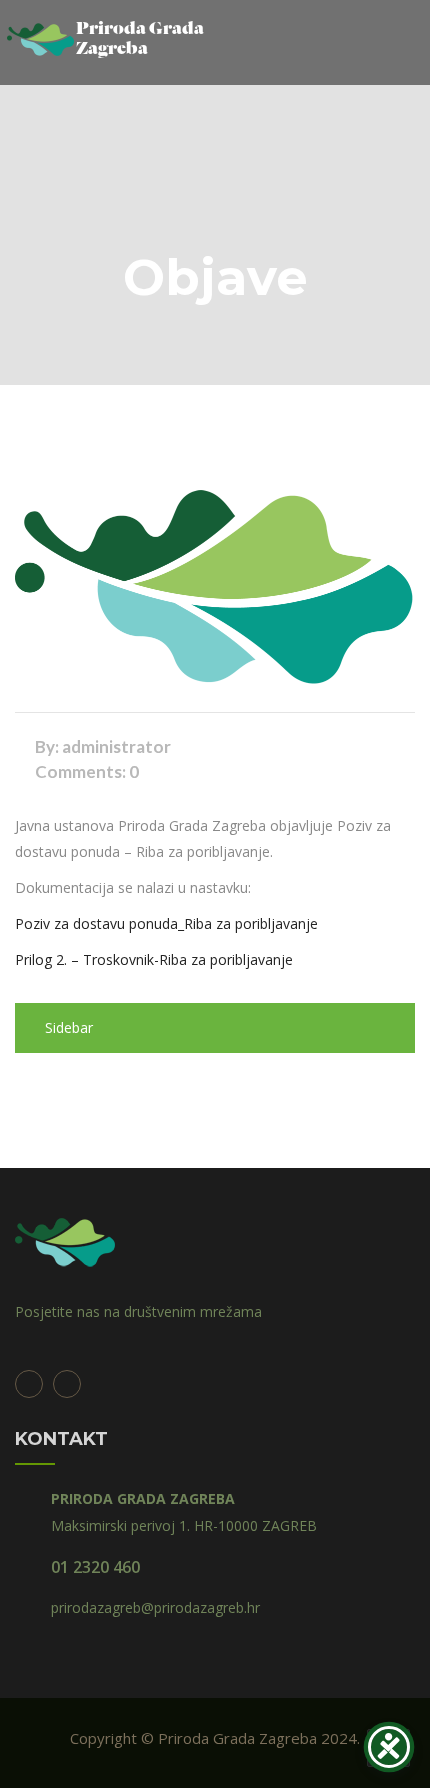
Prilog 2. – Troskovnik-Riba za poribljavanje (154, 959)
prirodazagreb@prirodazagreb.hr (155, 1607)
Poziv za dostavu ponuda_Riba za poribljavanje (166, 923)
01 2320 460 (95, 1567)
